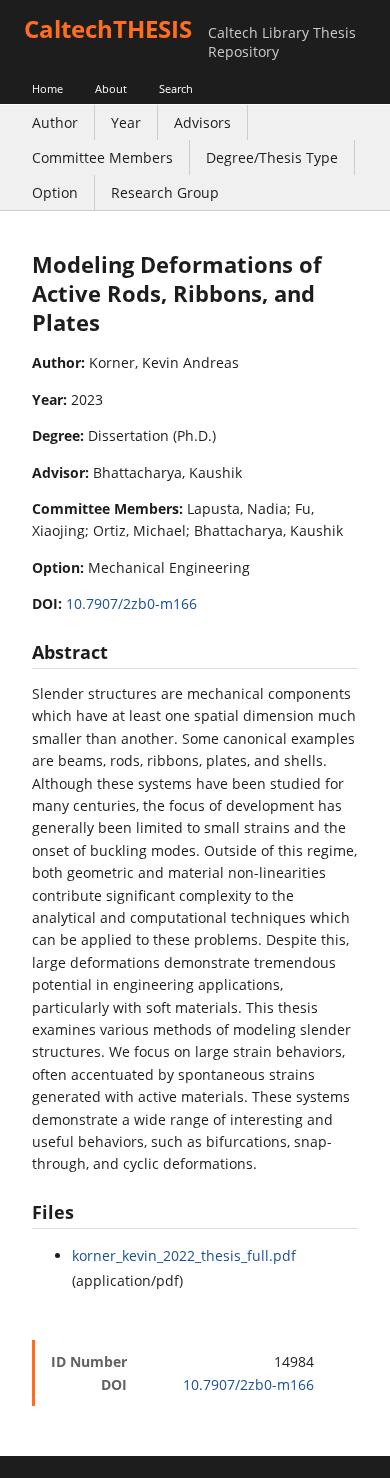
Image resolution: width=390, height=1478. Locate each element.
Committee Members (102, 157)
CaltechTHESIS (108, 28)
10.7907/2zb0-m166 (131, 603)
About (111, 88)
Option (55, 192)
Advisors (202, 122)
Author (55, 122)
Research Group (165, 192)
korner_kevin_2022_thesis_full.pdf (184, 1255)
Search (176, 88)
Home (47, 88)
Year (126, 122)
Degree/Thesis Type (272, 157)
